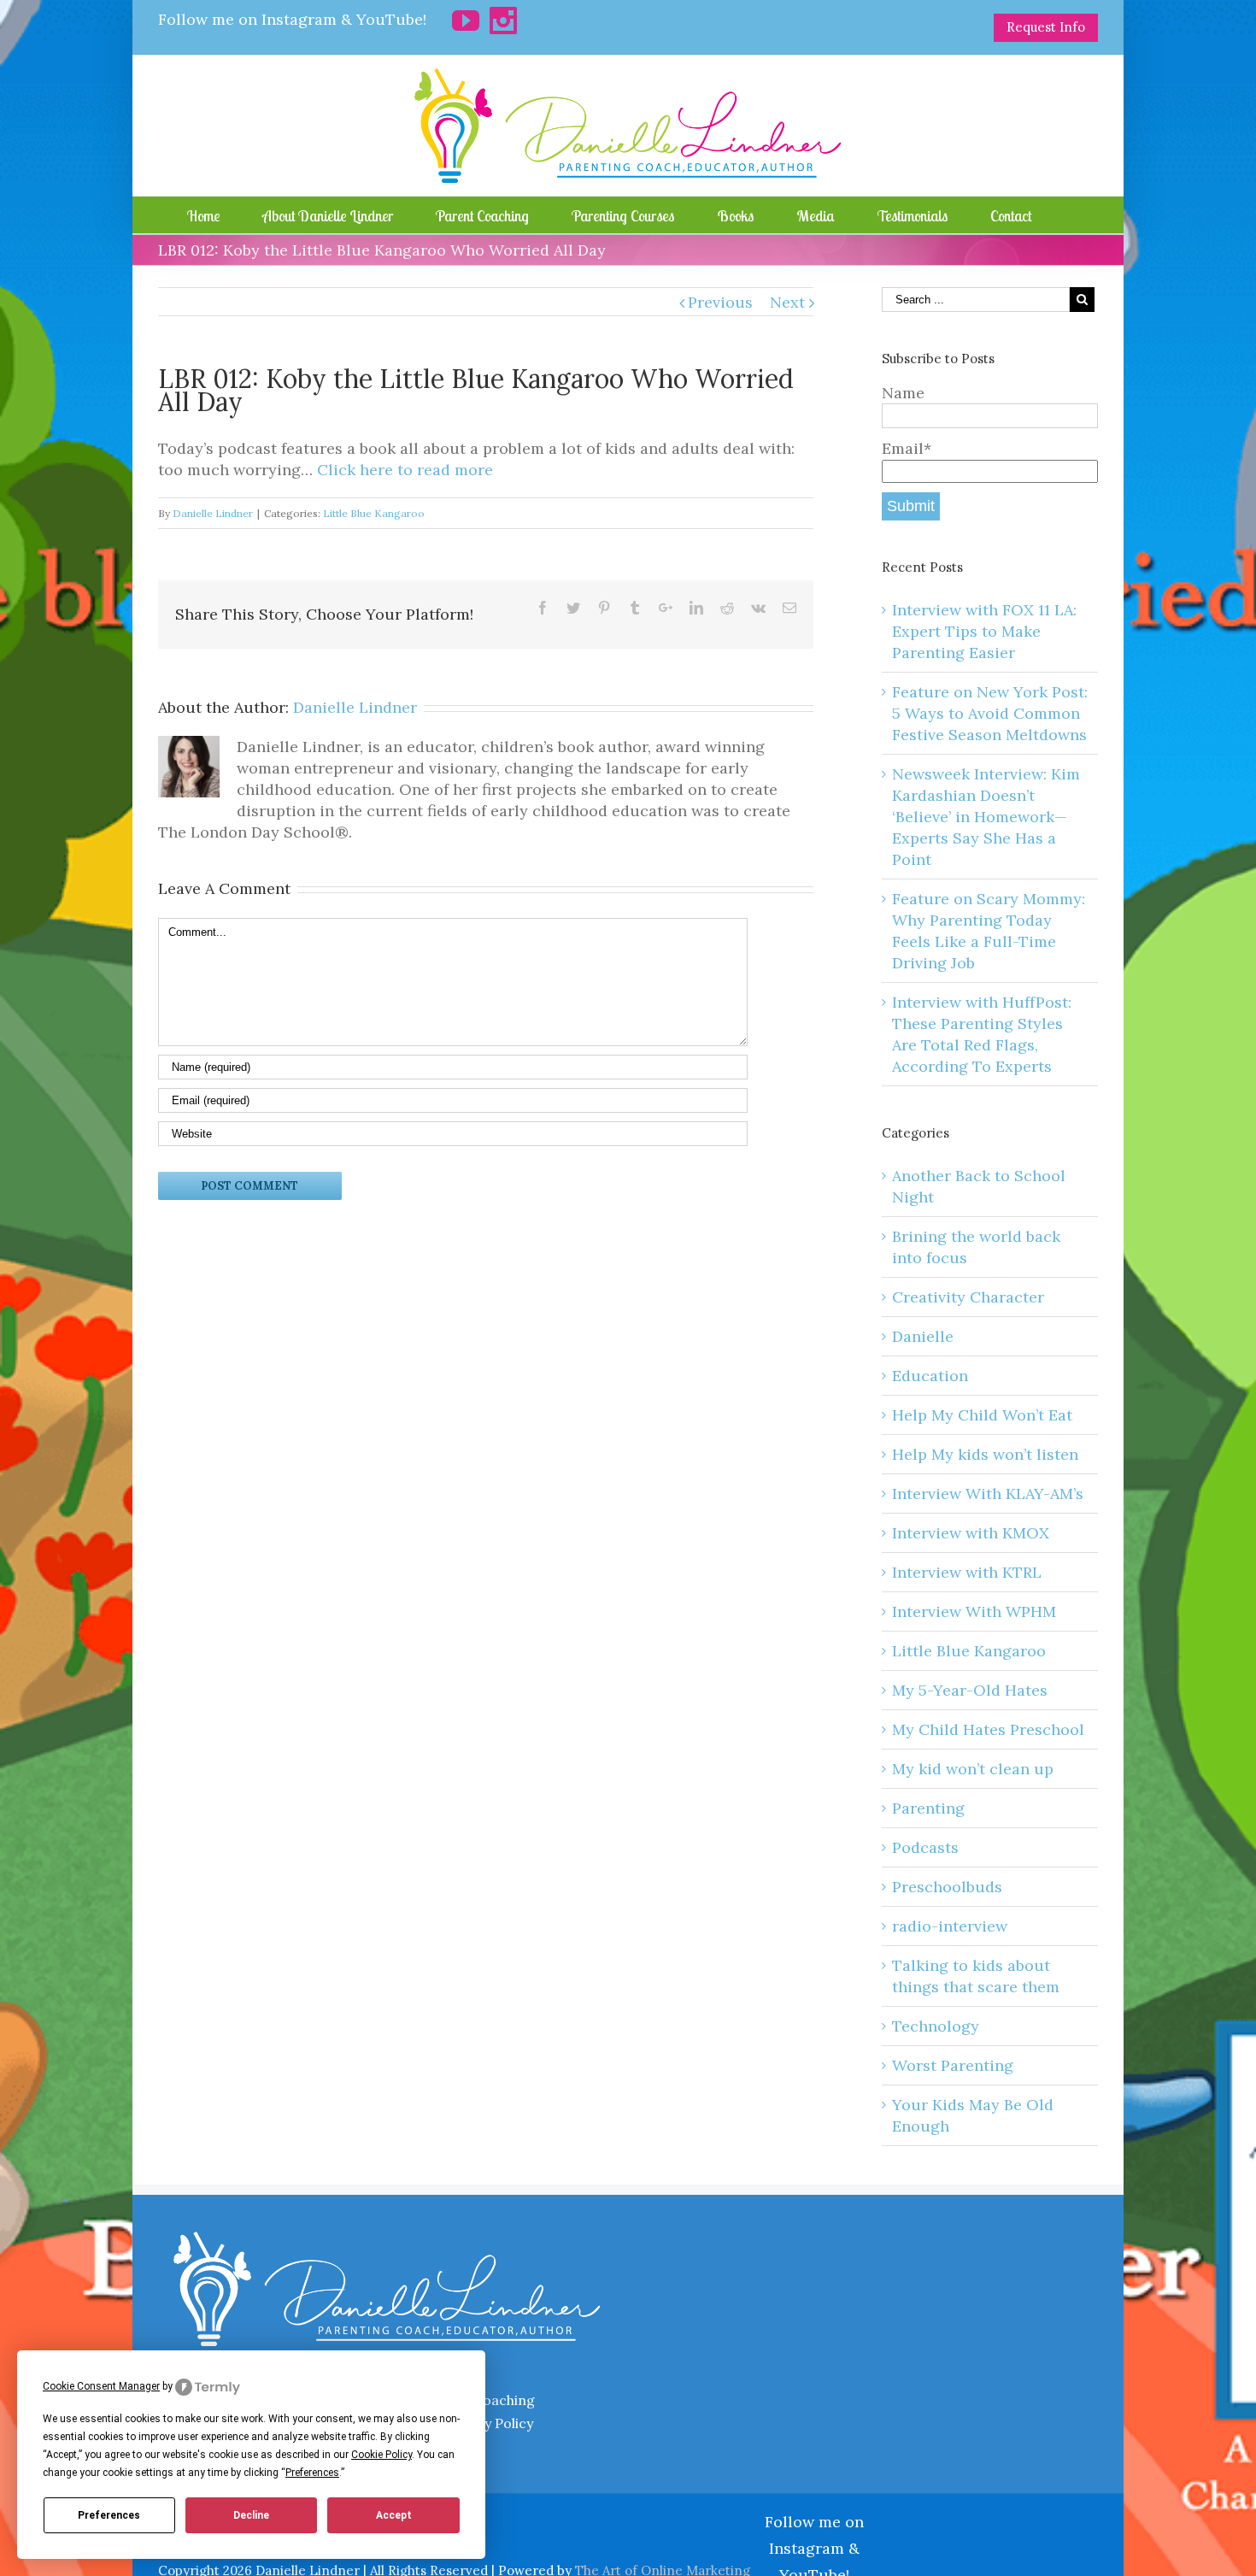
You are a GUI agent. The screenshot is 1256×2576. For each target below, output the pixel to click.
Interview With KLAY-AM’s (988, 1494)
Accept (394, 2515)
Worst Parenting (953, 2065)
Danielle (923, 1336)
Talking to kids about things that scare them (976, 1976)
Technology (936, 2026)
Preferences (109, 2515)
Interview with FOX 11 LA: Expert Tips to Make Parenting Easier (984, 631)
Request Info (1046, 27)
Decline (251, 2515)
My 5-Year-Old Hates (970, 1690)
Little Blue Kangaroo (374, 513)
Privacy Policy (488, 2423)
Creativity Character (968, 1297)
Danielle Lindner (213, 513)
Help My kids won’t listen (985, 1454)
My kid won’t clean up (973, 1769)
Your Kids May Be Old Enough (973, 2115)
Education (930, 1376)
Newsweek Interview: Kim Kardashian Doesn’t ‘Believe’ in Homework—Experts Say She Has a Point (986, 817)
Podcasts (925, 1847)
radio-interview (950, 1926)
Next (787, 302)
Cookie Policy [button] (381, 2455)
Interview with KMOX (971, 1533)
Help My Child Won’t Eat (982, 1415)
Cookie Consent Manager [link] (101, 2386)
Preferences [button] (312, 2473)
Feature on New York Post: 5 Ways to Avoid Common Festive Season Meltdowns (990, 713)
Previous (720, 302)
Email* (907, 448)
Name (903, 393)
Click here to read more (405, 470)
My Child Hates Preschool (988, 1729)
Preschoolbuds (947, 1887)
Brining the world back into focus (976, 1247)
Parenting (928, 1808)
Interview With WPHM (974, 1611)
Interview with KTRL (967, 1572)
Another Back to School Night (979, 1186)
